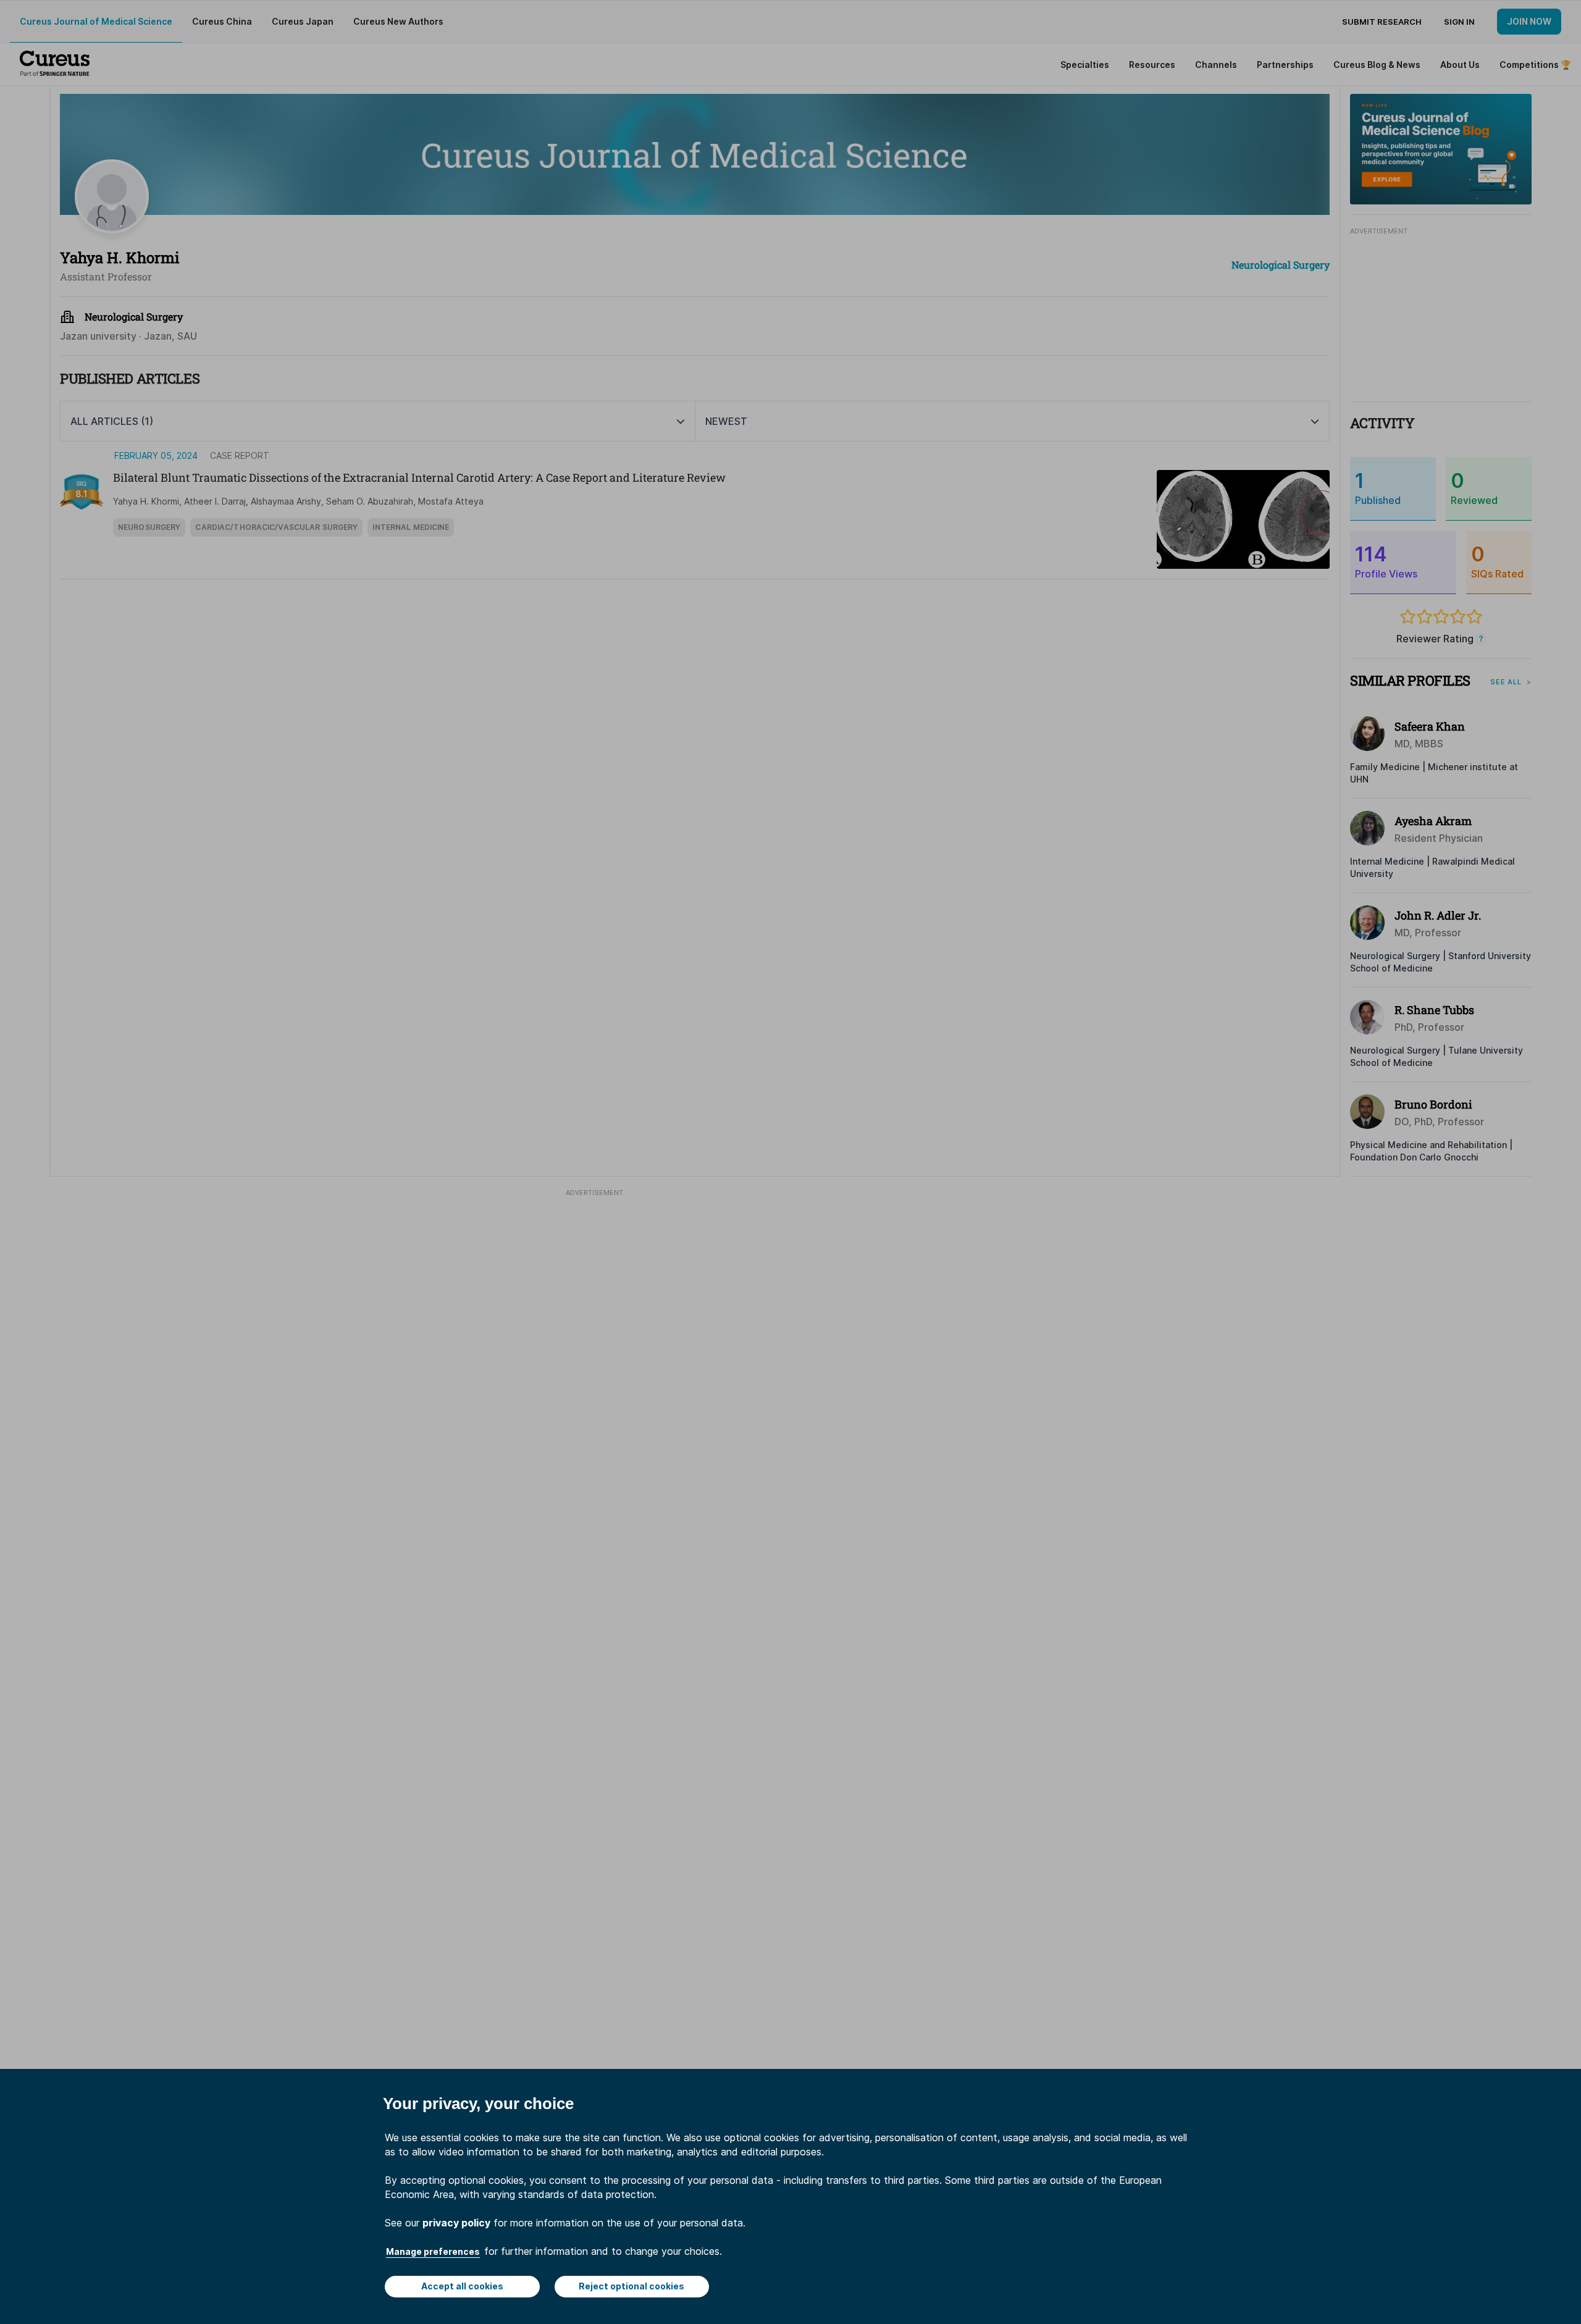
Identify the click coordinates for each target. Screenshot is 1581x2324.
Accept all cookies (462, 2286)
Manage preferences (433, 2251)
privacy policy (456, 2223)
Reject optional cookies (631, 2286)
